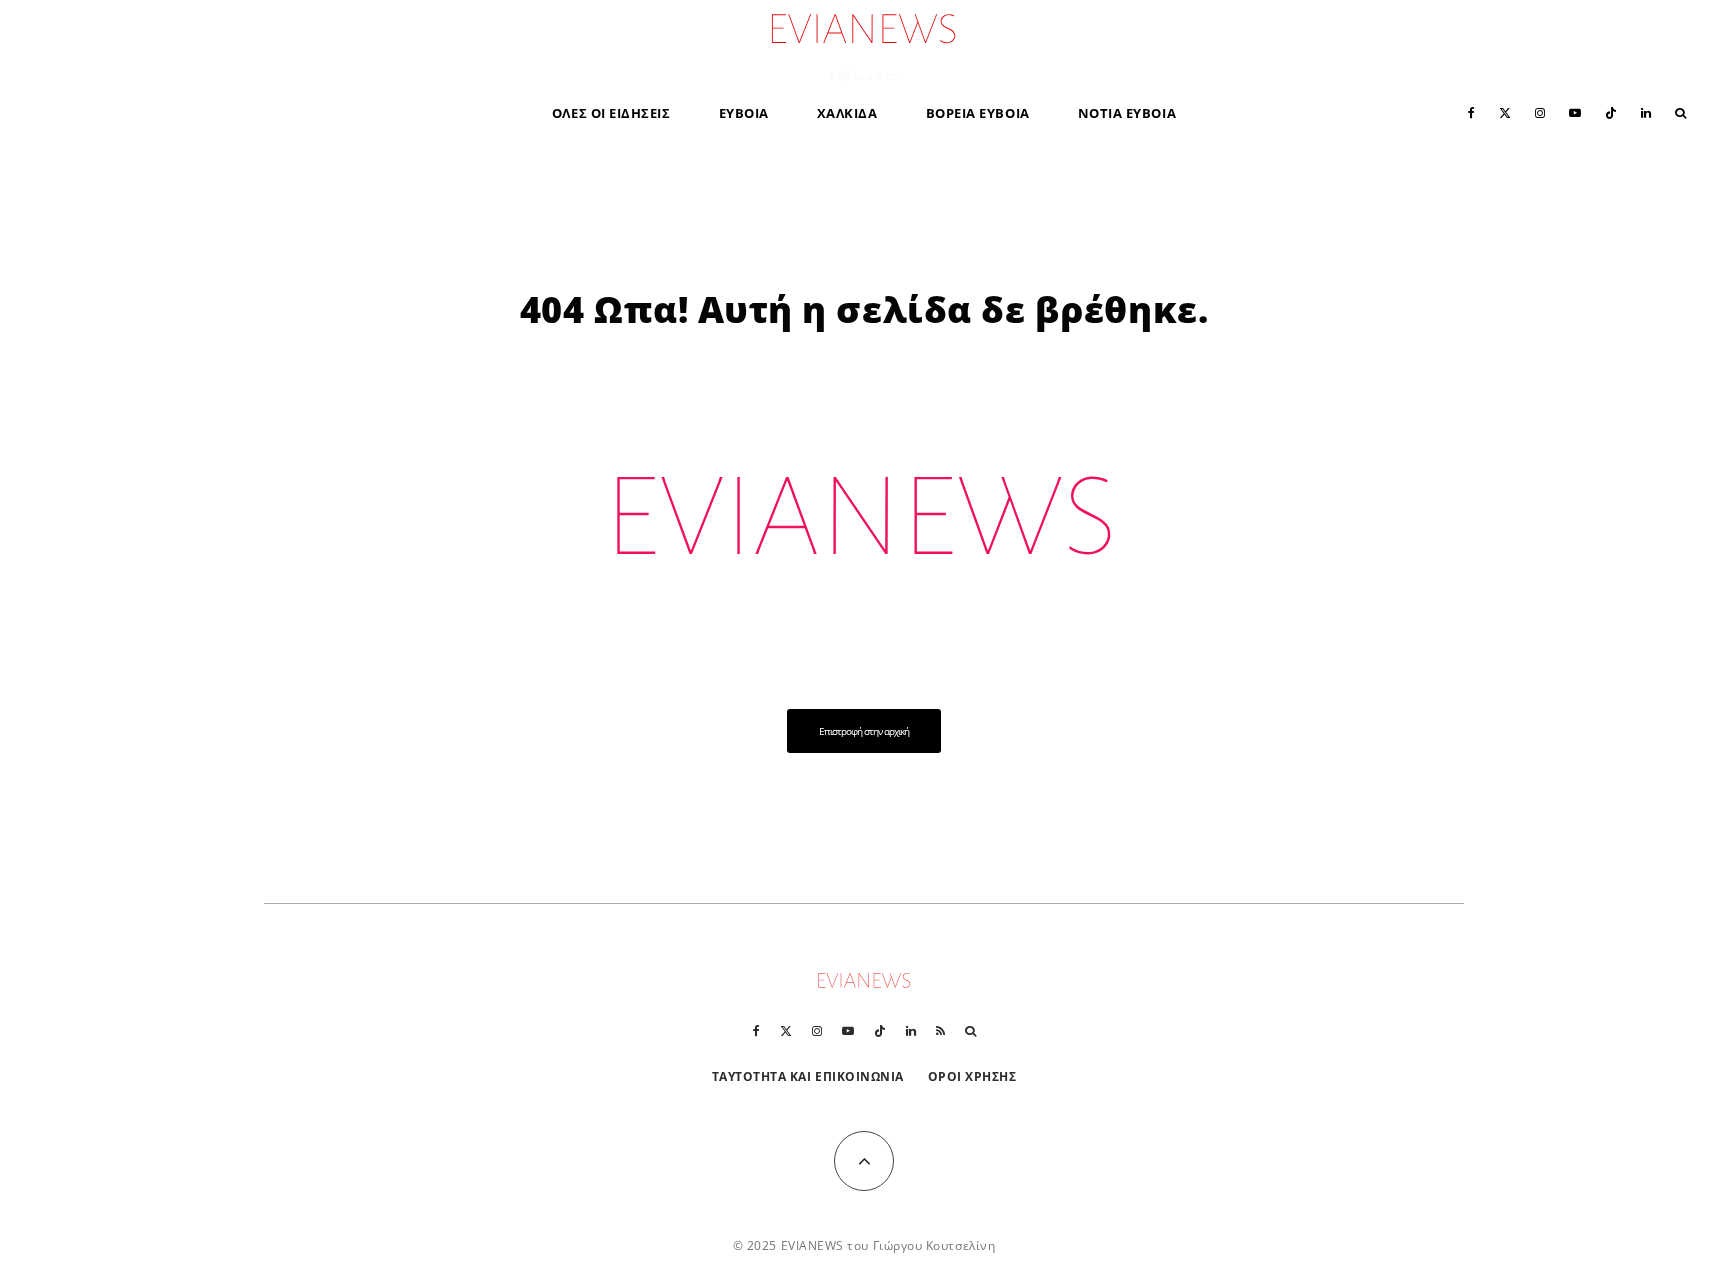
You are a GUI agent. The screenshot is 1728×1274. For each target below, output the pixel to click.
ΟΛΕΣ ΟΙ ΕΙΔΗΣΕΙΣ (611, 113)
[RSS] (940, 1031)
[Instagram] (1540, 111)
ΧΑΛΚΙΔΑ (847, 113)
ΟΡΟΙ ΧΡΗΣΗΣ (972, 1076)
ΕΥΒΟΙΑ (744, 113)
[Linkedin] (1646, 111)
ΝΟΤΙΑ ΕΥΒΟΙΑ (1127, 113)
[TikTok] (1611, 111)
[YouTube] (1575, 111)
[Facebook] (1471, 111)
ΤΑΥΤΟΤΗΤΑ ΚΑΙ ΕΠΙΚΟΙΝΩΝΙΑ (808, 1076)
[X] (1505, 111)
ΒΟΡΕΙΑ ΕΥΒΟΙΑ (978, 113)
